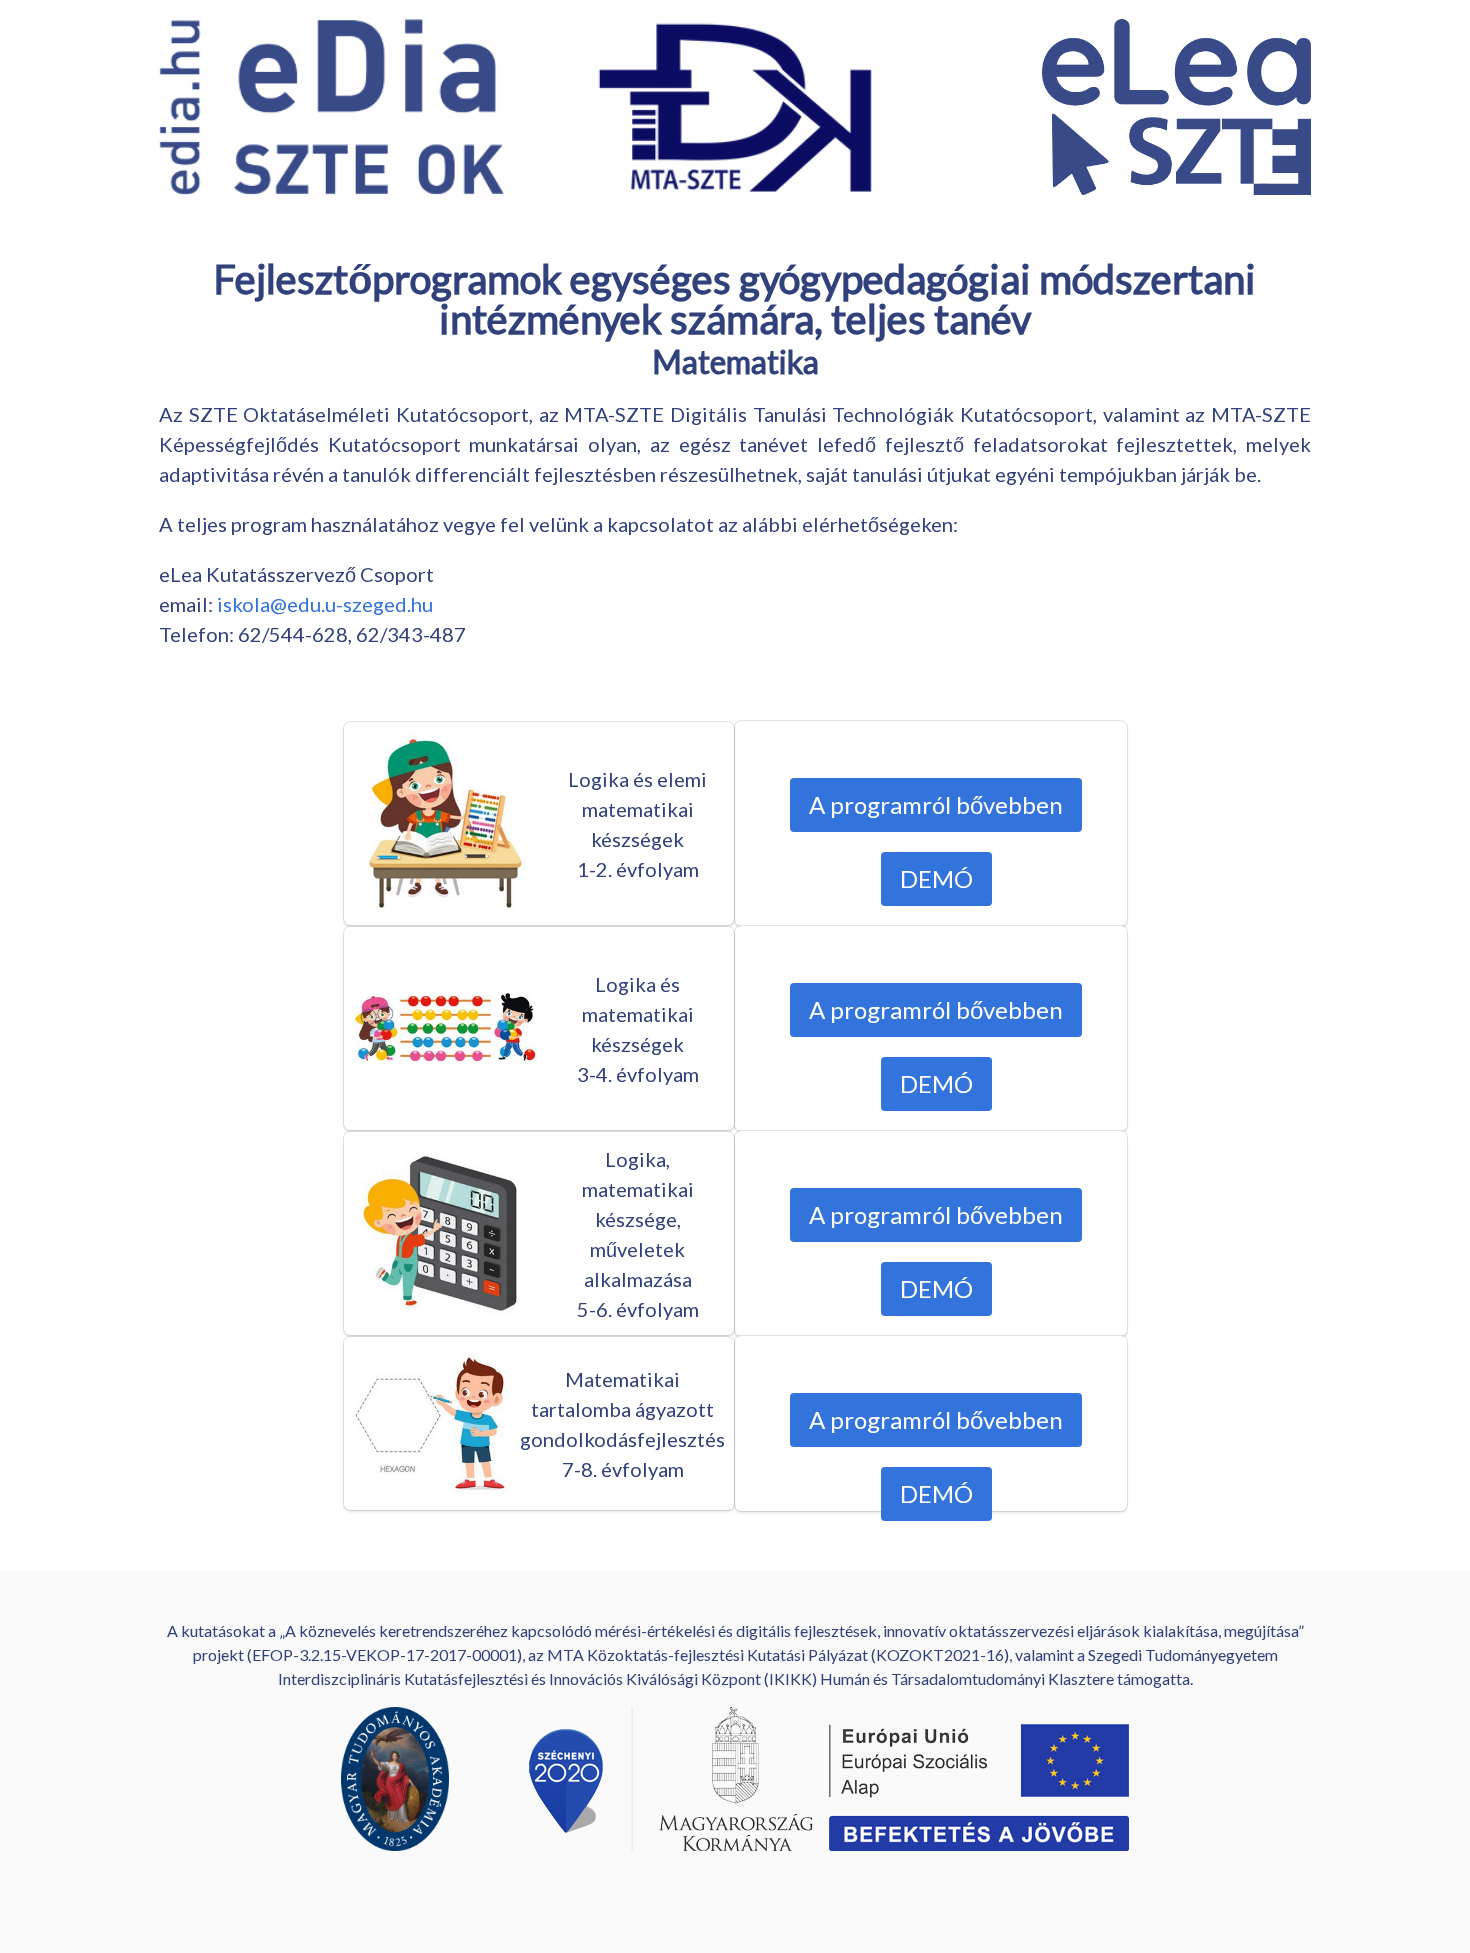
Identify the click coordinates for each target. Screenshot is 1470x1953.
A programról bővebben (936, 804)
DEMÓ (936, 878)
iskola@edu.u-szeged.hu (325, 604)
